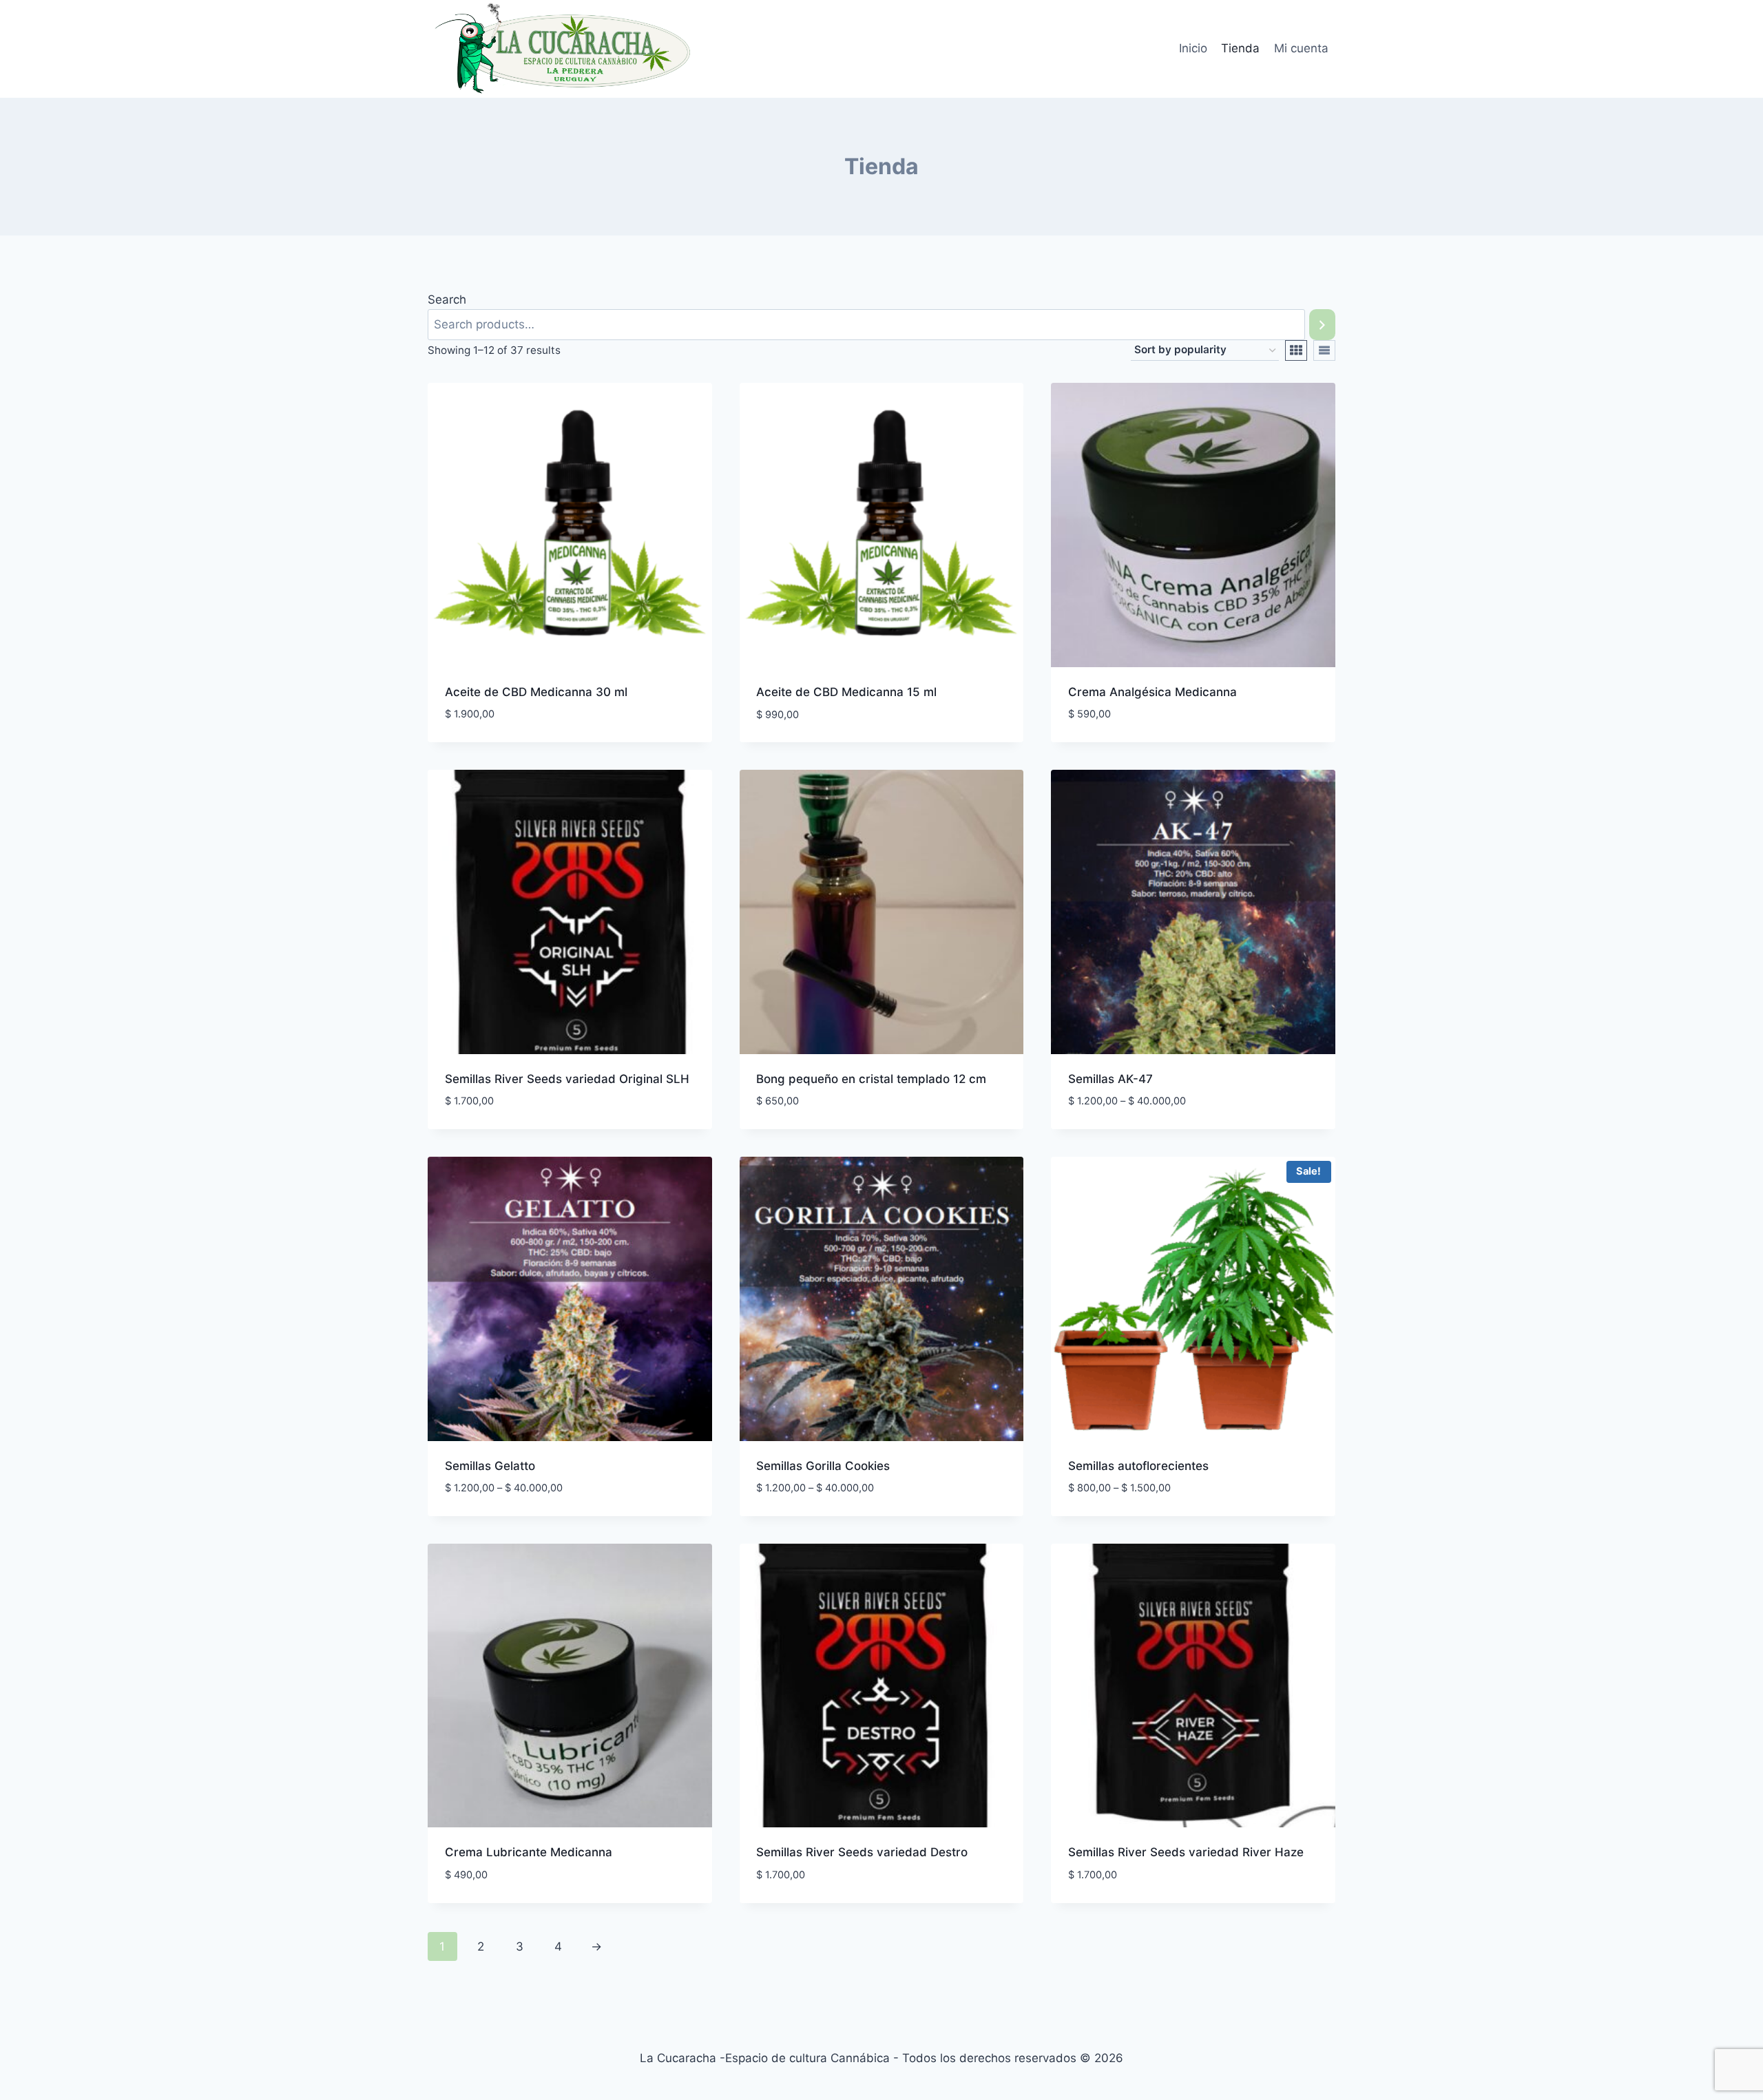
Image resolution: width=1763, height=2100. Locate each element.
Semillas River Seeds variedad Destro (862, 1852)
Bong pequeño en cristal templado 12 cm (871, 1079)
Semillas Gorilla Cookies (823, 1466)
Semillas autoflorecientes (1138, 1466)
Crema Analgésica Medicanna (1152, 692)
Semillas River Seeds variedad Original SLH (567, 1079)
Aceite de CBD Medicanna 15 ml (846, 692)
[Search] (1322, 325)
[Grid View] (1296, 350)
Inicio (1193, 48)
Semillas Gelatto (490, 1466)
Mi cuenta (1301, 48)
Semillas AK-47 (1110, 1079)
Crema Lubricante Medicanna (529, 1852)
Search (447, 300)
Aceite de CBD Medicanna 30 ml (536, 692)
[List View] (1324, 350)
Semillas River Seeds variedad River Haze (1186, 1852)
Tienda (1240, 48)
